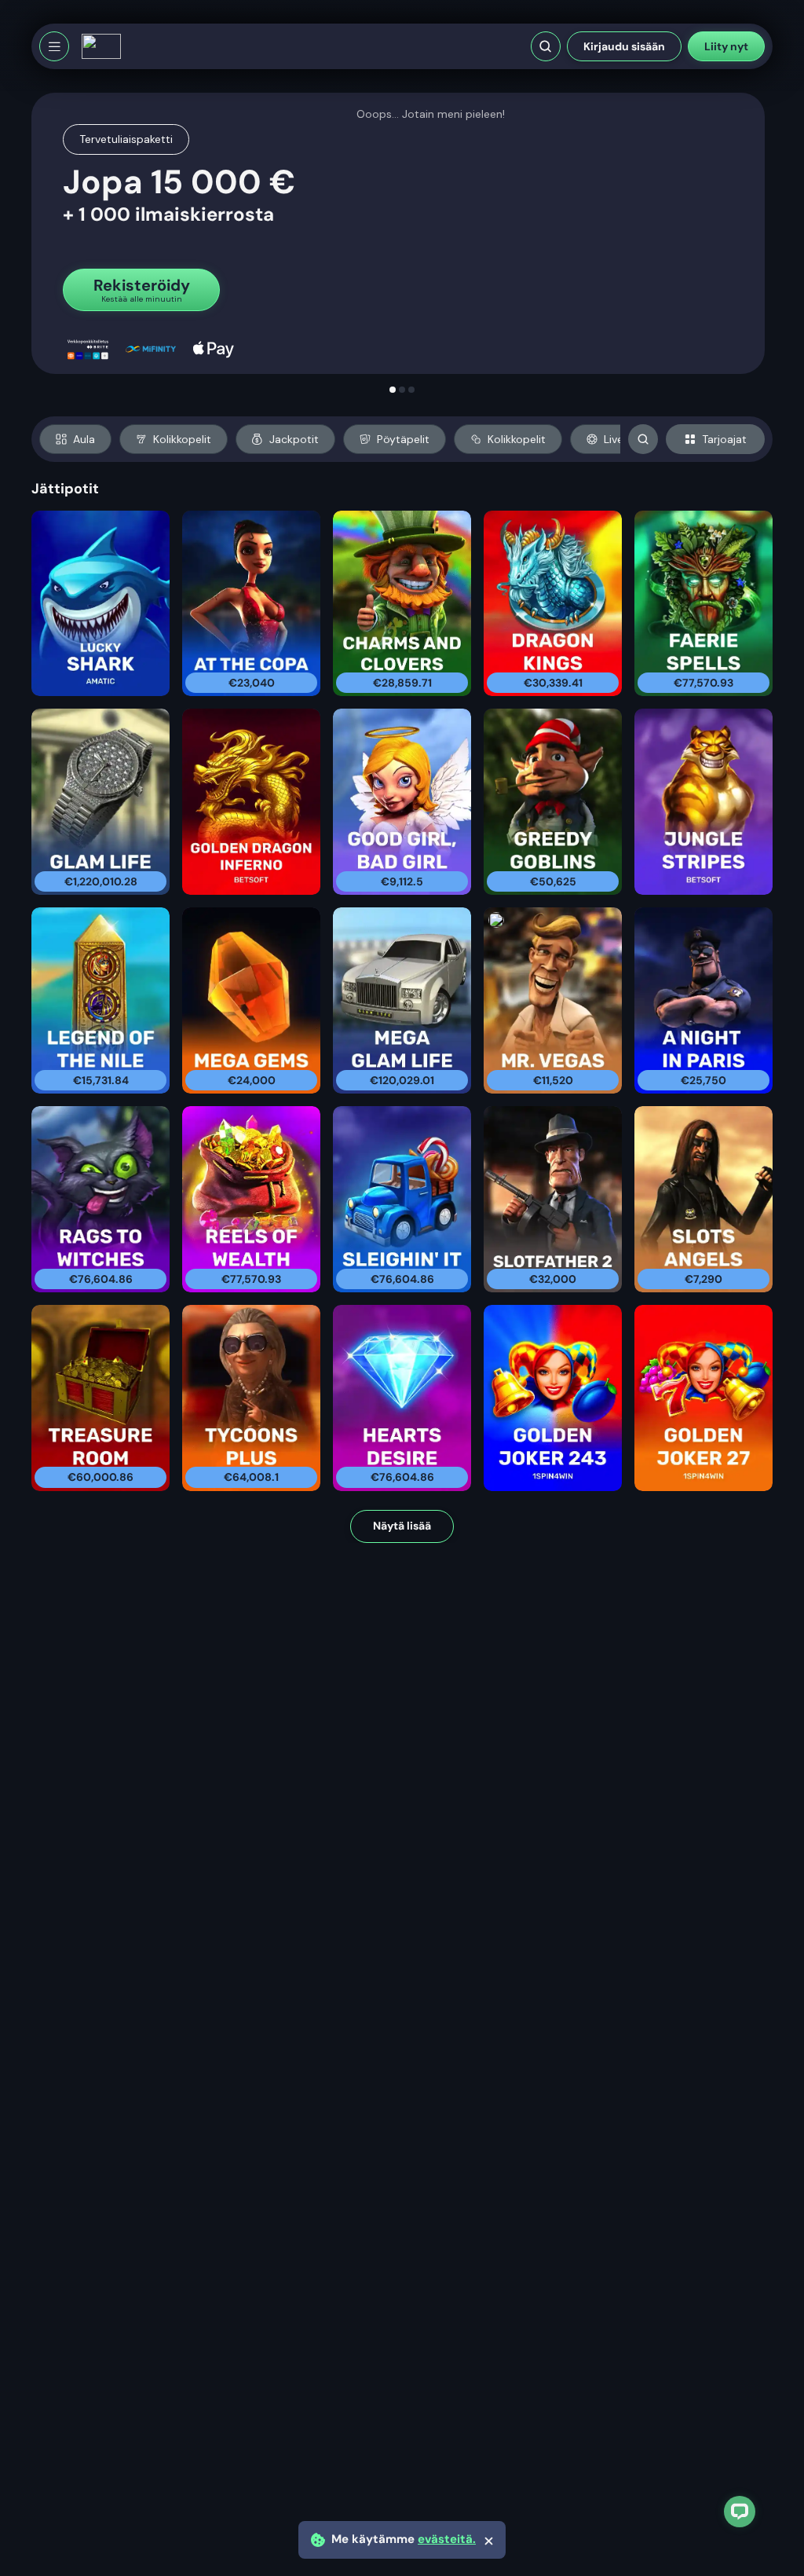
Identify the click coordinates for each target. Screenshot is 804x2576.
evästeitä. (447, 2539)
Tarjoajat (724, 439)
